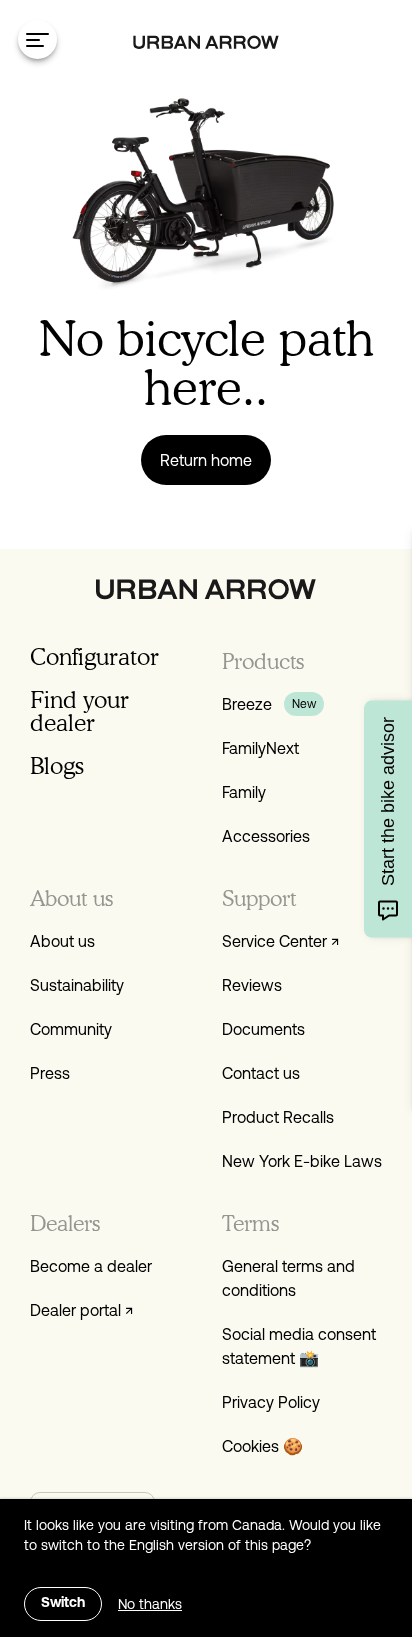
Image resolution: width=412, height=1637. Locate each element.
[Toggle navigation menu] (37, 39)
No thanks (150, 1604)
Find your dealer (79, 711)
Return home (206, 460)
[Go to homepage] (206, 42)
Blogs (57, 765)
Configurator (94, 656)
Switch (63, 1603)
